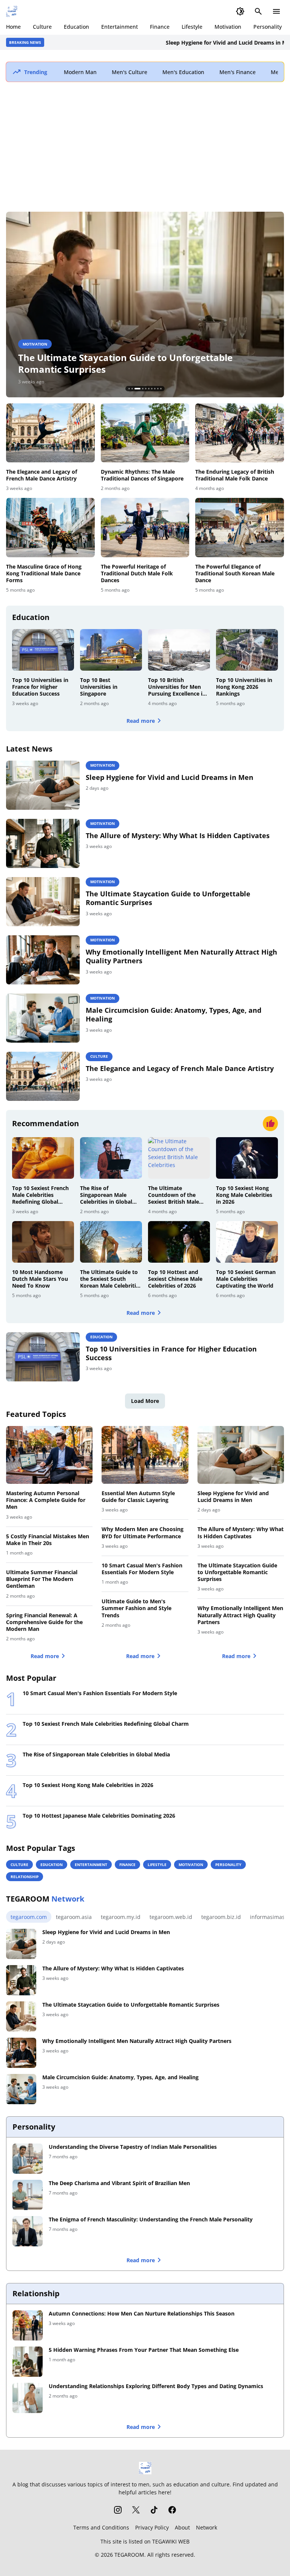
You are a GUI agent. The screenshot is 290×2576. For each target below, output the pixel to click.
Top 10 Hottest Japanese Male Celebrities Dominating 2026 (99, 1816)
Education (76, 27)
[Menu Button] (276, 11)
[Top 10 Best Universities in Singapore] (111, 650)
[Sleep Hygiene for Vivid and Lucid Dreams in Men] (43, 785)
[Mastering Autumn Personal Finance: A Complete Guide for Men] (49, 1455)
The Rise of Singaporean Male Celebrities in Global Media (106, 1195)
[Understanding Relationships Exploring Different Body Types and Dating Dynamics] (28, 2398)
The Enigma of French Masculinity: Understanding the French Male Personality (151, 2220)
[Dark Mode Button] (240, 11)
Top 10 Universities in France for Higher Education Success (40, 687)
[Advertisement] (145, 147)
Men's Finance (238, 72)
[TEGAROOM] (145, 2468)
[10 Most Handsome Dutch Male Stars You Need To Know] (43, 1242)
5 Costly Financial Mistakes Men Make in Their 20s (48, 1540)
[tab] (129, 389)
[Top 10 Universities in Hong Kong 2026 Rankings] (247, 650)
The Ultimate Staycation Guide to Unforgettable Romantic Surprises (168, 898)
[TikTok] (154, 2510)
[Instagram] (118, 2510)
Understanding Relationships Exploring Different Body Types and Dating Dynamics (156, 2386)
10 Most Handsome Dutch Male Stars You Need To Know (40, 1279)
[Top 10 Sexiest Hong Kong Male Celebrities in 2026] (247, 1158)
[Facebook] (172, 2510)
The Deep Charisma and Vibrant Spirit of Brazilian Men (119, 2183)
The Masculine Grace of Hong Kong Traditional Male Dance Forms (44, 573)
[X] (136, 2510)
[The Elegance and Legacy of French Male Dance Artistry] (50, 433)
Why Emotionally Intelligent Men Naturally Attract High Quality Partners (143, 363)
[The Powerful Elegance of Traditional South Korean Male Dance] (240, 527)
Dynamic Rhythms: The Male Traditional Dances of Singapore (142, 475)
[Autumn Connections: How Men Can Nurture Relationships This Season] (28, 2325)
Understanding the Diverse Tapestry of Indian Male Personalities (133, 2147)
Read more (141, 721)
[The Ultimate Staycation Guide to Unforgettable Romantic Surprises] (43, 902)
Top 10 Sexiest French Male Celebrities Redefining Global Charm (40, 1195)
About (182, 2527)
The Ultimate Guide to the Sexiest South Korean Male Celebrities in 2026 (111, 1279)
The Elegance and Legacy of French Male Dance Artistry (42, 475)
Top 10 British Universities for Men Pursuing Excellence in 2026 (177, 687)
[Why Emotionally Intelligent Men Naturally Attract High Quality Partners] (145, 305)
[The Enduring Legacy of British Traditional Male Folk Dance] (240, 433)
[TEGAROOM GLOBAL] (12, 11)
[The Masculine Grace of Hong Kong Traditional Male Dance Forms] (50, 527)
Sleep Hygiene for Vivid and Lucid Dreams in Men (192, 43)
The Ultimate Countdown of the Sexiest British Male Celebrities (174, 1195)
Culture (42, 27)
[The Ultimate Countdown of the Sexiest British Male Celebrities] (179, 1158)
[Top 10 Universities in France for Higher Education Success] (43, 650)
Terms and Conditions (101, 2527)
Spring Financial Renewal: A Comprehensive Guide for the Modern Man (44, 1622)
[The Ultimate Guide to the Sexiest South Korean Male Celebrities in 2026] (111, 1242)
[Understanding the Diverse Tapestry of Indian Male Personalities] (28, 2159)
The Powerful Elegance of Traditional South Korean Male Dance (235, 573)
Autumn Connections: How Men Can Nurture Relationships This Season (142, 2314)
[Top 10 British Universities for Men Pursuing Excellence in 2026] (179, 650)
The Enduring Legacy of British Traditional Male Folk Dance (235, 475)
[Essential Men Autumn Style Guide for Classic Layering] (145, 1455)
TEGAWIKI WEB (171, 2541)
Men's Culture (130, 72)
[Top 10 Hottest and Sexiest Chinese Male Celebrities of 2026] (179, 1242)
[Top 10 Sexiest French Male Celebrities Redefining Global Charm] (43, 1158)
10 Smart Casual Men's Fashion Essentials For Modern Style (142, 1569)
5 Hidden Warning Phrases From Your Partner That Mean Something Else (144, 2350)
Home (13, 27)
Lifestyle (192, 27)
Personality (268, 27)
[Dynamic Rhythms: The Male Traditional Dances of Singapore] (145, 433)
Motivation (228, 27)
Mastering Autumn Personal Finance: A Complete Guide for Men (46, 1500)
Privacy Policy (152, 2527)
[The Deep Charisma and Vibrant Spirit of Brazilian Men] (28, 2195)
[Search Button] (258, 11)
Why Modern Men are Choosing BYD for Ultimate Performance (143, 1533)
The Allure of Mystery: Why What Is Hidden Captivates (178, 836)
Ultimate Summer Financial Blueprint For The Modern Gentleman (42, 1579)
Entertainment (120, 27)
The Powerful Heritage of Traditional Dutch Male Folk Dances (137, 573)
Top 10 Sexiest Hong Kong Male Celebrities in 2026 (244, 1195)
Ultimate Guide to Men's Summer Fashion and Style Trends (137, 1608)
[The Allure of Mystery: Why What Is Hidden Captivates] (43, 843)
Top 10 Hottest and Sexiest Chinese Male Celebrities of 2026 (175, 1279)
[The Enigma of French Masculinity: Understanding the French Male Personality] (28, 2231)
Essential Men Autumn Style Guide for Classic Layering (138, 1497)
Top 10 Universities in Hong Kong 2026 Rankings (244, 687)
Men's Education (183, 72)
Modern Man (80, 72)
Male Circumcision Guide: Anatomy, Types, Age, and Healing (174, 1015)
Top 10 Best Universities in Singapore (99, 687)
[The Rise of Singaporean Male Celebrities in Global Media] (111, 1158)
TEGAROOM (129, 2555)
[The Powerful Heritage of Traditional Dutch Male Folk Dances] (145, 527)
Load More (145, 1401)
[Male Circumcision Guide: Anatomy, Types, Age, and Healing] (43, 1018)
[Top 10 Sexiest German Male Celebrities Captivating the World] (247, 1242)
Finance (160, 27)
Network (207, 2527)
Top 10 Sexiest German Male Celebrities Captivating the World (246, 1279)
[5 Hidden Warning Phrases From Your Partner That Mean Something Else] (28, 2362)
